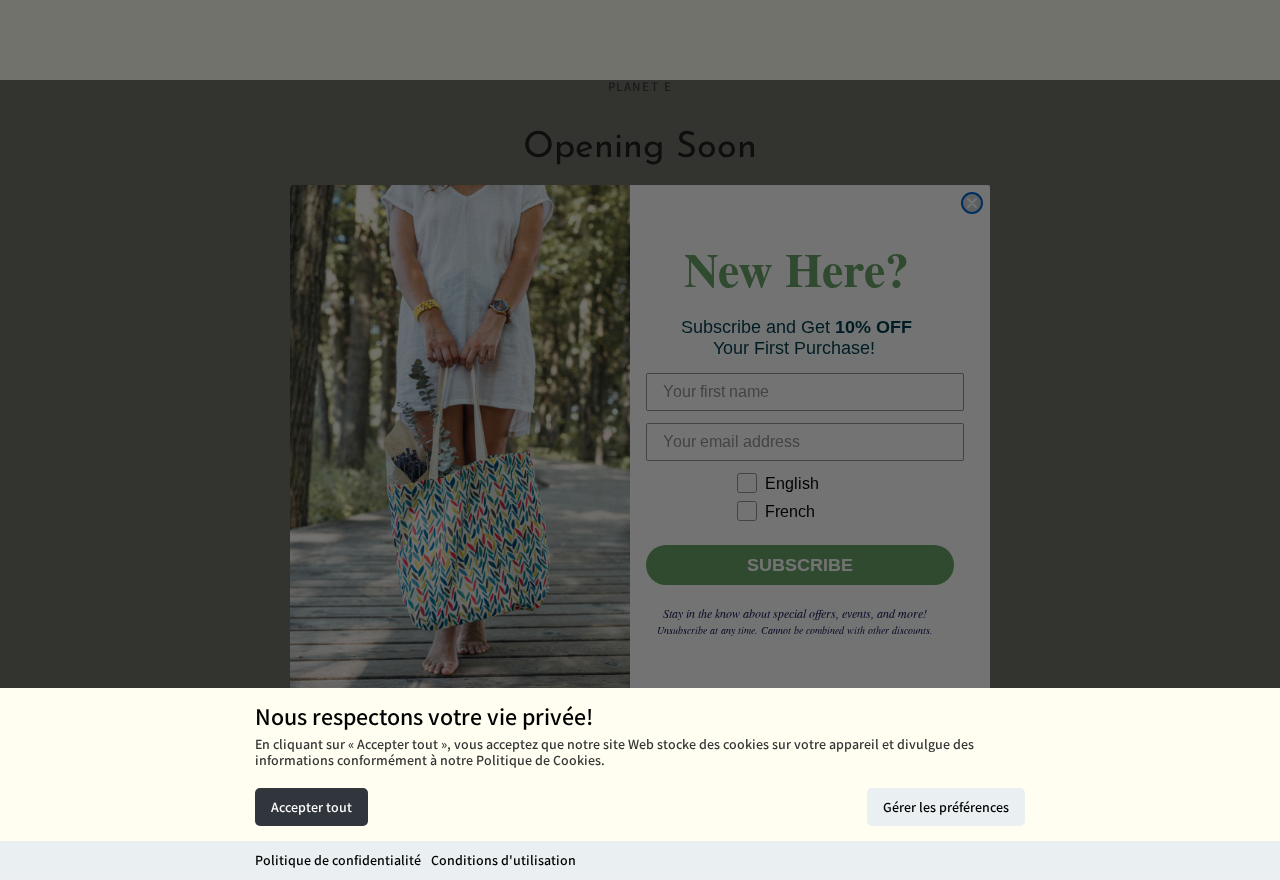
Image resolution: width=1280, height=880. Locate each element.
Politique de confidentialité (338, 860)
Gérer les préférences (946, 807)
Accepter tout (311, 807)
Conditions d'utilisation (503, 860)
